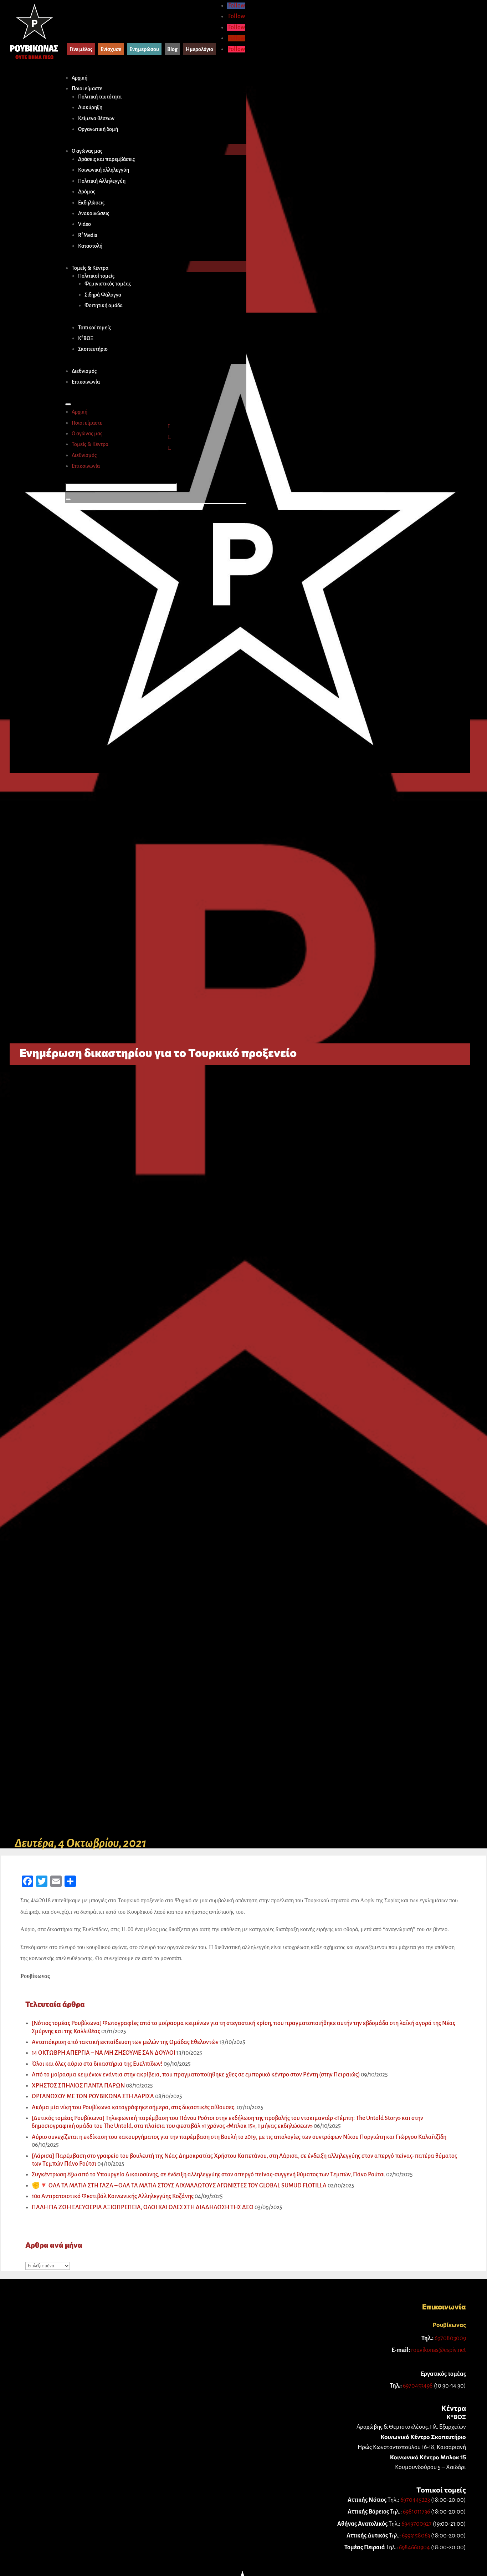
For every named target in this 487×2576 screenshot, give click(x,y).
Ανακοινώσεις (94, 213)
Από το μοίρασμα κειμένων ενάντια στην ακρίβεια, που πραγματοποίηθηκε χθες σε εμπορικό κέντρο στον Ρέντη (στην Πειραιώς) (196, 2075)
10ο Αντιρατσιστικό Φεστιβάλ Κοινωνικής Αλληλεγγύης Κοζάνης (113, 2196)
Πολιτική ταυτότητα (100, 97)
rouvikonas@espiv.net (439, 2350)
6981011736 (416, 2512)
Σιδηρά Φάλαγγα (103, 295)
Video (84, 224)
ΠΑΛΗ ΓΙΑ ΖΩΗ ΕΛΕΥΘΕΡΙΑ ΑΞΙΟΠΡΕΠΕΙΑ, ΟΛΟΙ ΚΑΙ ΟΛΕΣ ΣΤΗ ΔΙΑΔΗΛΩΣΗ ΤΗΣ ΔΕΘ (143, 2207)
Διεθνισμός (84, 371)
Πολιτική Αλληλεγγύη (102, 181)
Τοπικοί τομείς (94, 328)
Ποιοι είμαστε (87, 88)
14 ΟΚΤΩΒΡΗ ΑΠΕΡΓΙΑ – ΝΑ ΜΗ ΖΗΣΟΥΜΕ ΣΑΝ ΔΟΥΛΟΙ (104, 2053)
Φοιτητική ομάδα (104, 305)
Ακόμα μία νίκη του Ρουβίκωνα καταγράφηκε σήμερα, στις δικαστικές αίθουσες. (134, 2107)
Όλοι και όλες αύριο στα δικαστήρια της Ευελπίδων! (97, 2064)
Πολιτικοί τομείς (96, 276)
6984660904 (414, 2547)
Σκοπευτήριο (93, 349)
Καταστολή (90, 246)
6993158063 (416, 2536)
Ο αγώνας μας (87, 151)
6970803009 (450, 2338)
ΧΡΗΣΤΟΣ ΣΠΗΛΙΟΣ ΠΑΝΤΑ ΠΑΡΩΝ (78, 2086)
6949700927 (417, 2524)
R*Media (88, 235)
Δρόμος (87, 192)
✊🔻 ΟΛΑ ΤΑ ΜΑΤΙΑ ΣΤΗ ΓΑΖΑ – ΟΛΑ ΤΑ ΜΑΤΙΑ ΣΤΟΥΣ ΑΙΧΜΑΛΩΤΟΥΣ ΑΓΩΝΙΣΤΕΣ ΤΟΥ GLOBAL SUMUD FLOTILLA (179, 2186)
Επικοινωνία (86, 382)
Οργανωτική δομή (98, 129)
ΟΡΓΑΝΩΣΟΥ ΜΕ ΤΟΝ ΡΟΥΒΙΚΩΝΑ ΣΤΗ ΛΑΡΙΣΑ (93, 2096)
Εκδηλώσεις (91, 203)
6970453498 (418, 2386)
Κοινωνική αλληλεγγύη (104, 170)
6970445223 (415, 2500)
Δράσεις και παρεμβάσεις (106, 159)
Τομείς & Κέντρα (90, 268)
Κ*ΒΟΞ (86, 338)
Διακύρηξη (90, 107)
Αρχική (80, 78)
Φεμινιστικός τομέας (108, 284)
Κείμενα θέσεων (96, 118)
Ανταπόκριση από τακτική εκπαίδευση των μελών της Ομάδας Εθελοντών (125, 2042)
